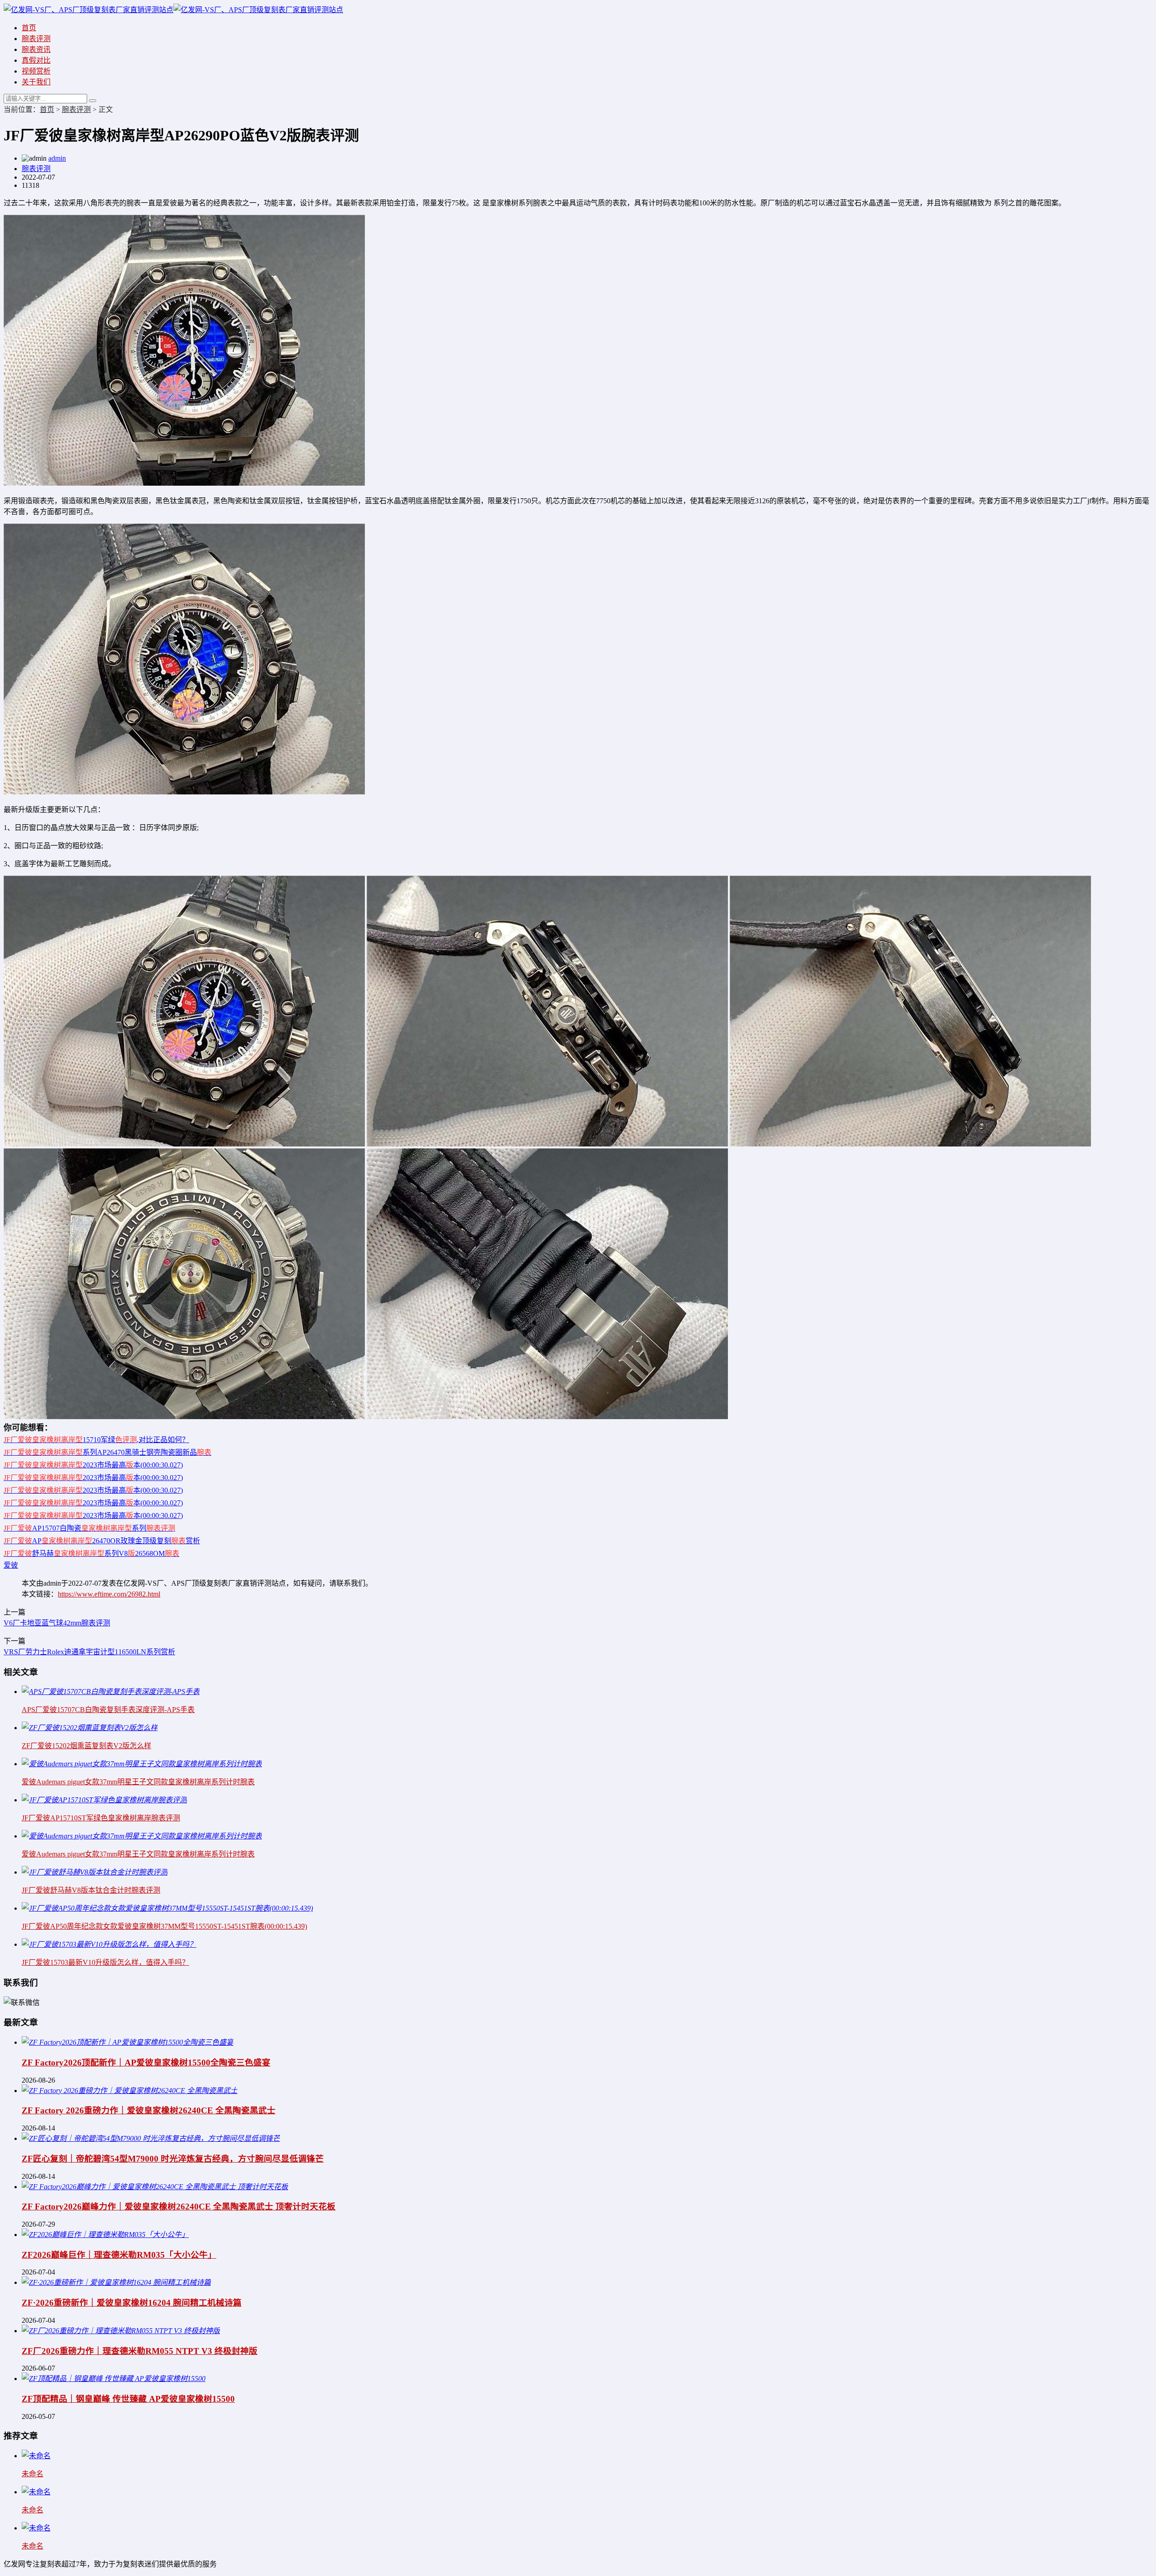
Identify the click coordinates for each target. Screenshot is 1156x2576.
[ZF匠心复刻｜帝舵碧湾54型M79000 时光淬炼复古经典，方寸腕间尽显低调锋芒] (151, 2138)
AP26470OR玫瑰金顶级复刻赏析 (102, 1541)
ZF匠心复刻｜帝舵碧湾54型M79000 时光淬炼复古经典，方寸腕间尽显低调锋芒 (173, 2159)
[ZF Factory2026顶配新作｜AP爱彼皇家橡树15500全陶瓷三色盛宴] (128, 2042)
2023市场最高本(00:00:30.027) (93, 1465)
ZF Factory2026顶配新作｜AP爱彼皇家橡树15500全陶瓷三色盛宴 (146, 2063)
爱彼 (11, 1565)
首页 (29, 28)
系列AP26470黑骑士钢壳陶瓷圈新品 (107, 1452)
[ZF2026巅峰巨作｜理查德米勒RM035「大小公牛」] (105, 2235)
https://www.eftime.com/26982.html (109, 1594)
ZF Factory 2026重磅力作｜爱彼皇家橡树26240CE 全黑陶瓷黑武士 (149, 2110)
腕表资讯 (36, 49)
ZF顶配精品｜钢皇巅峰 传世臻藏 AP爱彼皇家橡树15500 (128, 2399)
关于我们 (36, 82)
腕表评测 (36, 39)
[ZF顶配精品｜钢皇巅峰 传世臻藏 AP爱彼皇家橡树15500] (114, 2379)
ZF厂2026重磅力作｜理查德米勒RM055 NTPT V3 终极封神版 (140, 2351)
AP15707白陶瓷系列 (89, 1528)
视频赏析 (36, 71)
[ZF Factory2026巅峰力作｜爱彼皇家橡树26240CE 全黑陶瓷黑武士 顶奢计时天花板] (155, 2187)
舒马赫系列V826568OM (91, 1553)
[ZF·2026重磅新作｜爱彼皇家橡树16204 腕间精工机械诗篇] (116, 2282)
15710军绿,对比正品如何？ (96, 1440)
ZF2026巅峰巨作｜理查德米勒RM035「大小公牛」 (119, 2255)
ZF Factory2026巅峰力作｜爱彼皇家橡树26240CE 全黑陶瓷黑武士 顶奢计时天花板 (179, 2207)
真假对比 (36, 60)
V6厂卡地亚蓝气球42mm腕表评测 (57, 1623)
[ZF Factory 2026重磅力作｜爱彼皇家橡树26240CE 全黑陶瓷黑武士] (130, 2091)
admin (57, 158)
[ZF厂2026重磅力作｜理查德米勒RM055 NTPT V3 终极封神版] (121, 2331)
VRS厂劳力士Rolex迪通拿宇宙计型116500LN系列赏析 (89, 1652)
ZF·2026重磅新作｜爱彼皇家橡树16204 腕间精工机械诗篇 (132, 2303)
